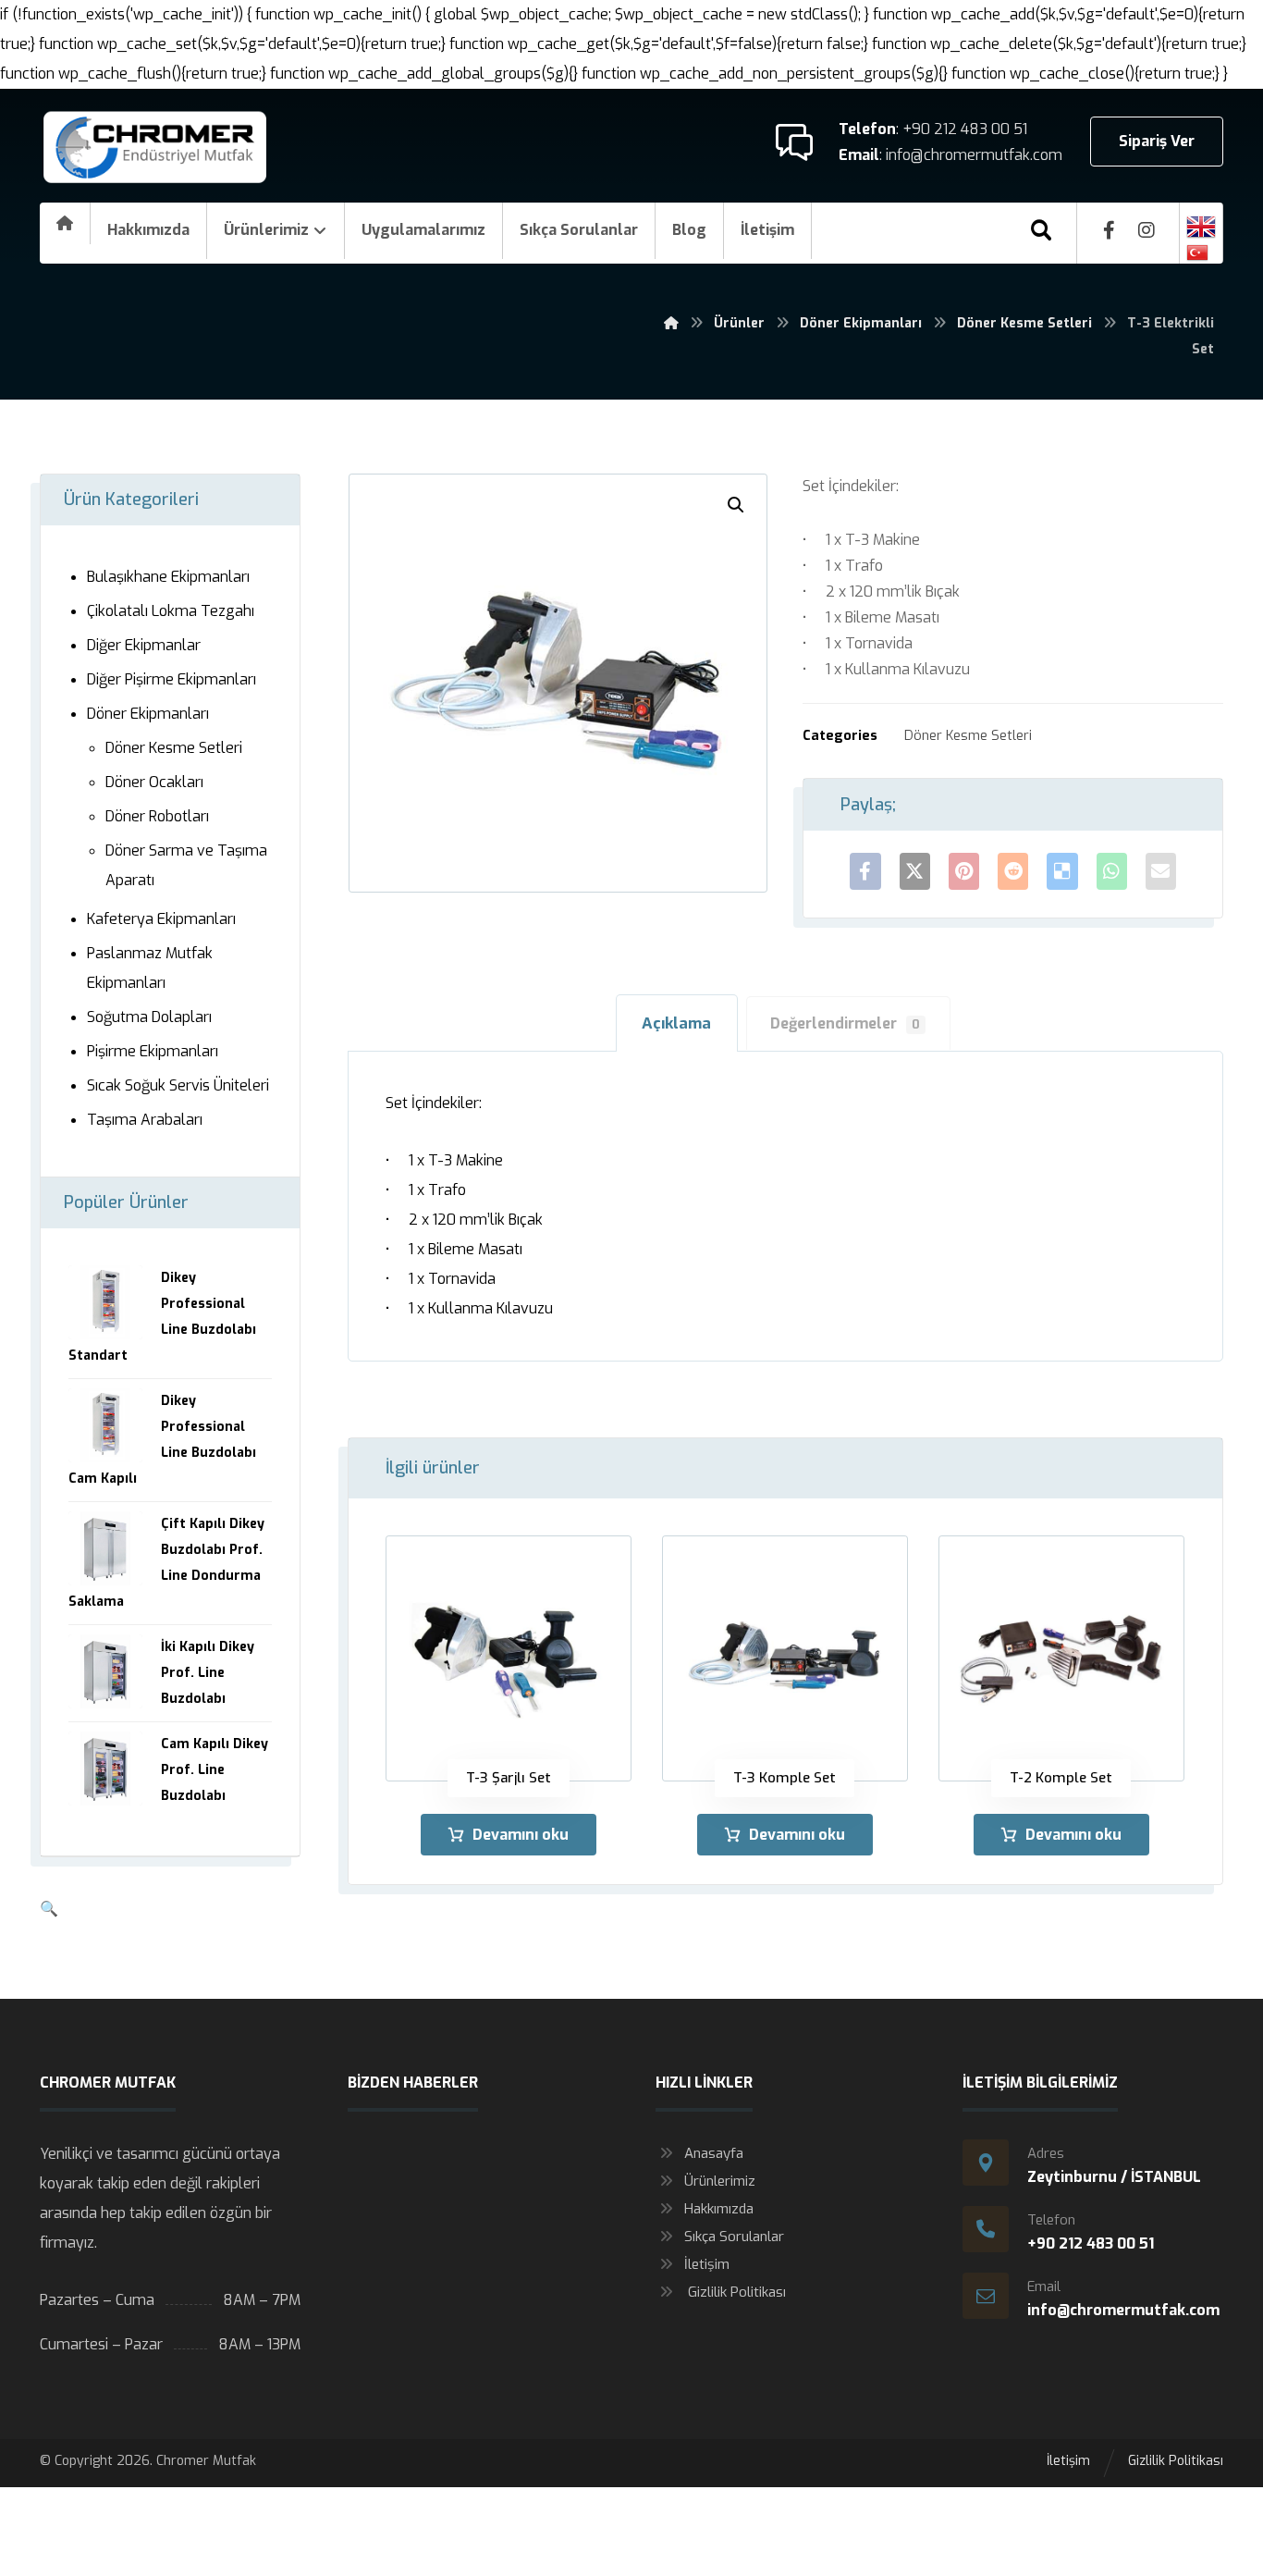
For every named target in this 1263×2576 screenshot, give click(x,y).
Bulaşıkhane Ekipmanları (168, 577)
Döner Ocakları (154, 782)
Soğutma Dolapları (149, 1017)
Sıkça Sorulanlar (734, 2237)
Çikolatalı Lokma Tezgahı (171, 611)
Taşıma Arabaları (145, 1120)
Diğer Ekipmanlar (144, 645)
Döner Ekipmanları (148, 714)
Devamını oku (521, 1835)
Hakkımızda (719, 2209)
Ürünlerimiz (720, 2181)
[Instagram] (1147, 230)
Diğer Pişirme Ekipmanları (172, 679)
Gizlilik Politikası (735, 2292)
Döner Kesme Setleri (968, 736)
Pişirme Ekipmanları (153, 1051)
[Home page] (671, 323)
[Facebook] (1110, 230)
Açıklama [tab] (676, 1023)
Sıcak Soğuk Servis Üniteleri (178, 1085)
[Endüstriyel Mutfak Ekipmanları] (155, 148)
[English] (1201, 227)
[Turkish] (1201, 253)
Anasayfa (714, 2153)
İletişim (707, 2264)
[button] (736, 505)
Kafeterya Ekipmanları (161, 919)
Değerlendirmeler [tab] (845, 1023)
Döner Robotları (157, 816)
